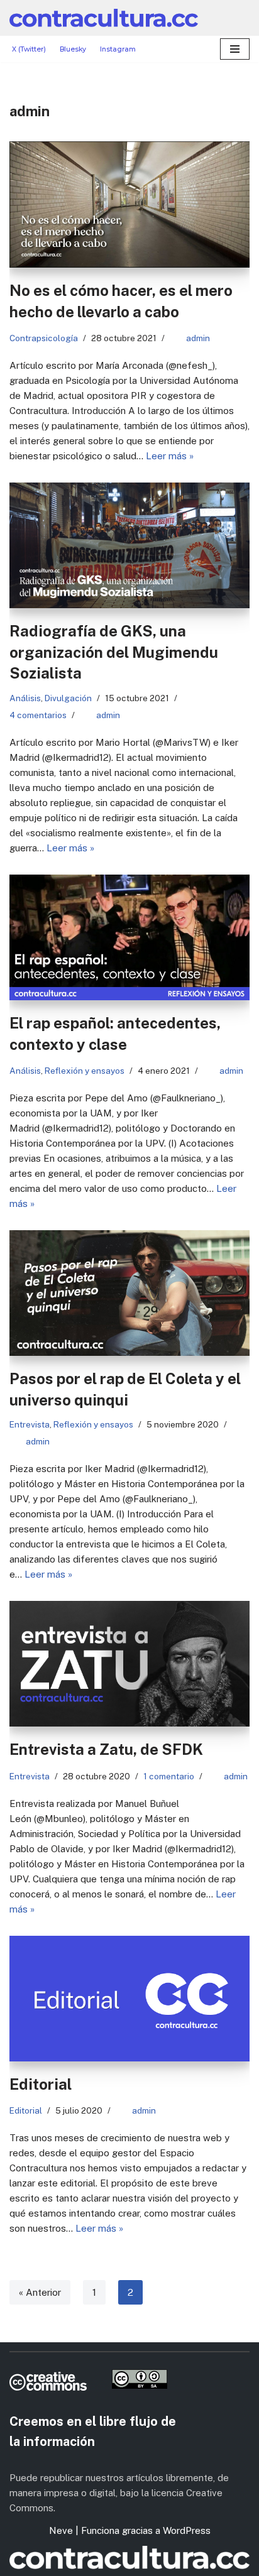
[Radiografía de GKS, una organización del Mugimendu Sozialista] (129, 545)
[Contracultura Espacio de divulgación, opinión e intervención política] (104, 18)
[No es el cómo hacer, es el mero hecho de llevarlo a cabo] (129, 205)
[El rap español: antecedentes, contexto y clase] (129, 937)
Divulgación (68, 698)
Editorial (41, 2084)
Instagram (118, 49)
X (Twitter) (29, 49)
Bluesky (73, 49)
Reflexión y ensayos (85, 1071)
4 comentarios (38, 715)
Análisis (25, 698)
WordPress (187, 2530)
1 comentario (169, 1776)
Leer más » (170, 456)
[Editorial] (129, 1999)
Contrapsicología (44, 338)
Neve (61, 2530)
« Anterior (40, 2292)
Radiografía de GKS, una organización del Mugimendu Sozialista (114, 652)
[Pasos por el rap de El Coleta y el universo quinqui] (129, 1293)
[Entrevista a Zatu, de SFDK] (129, 1664)
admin (198, 338)
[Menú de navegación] (235, 49)
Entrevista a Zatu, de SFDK (106, 1749)
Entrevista (30, 1424)
